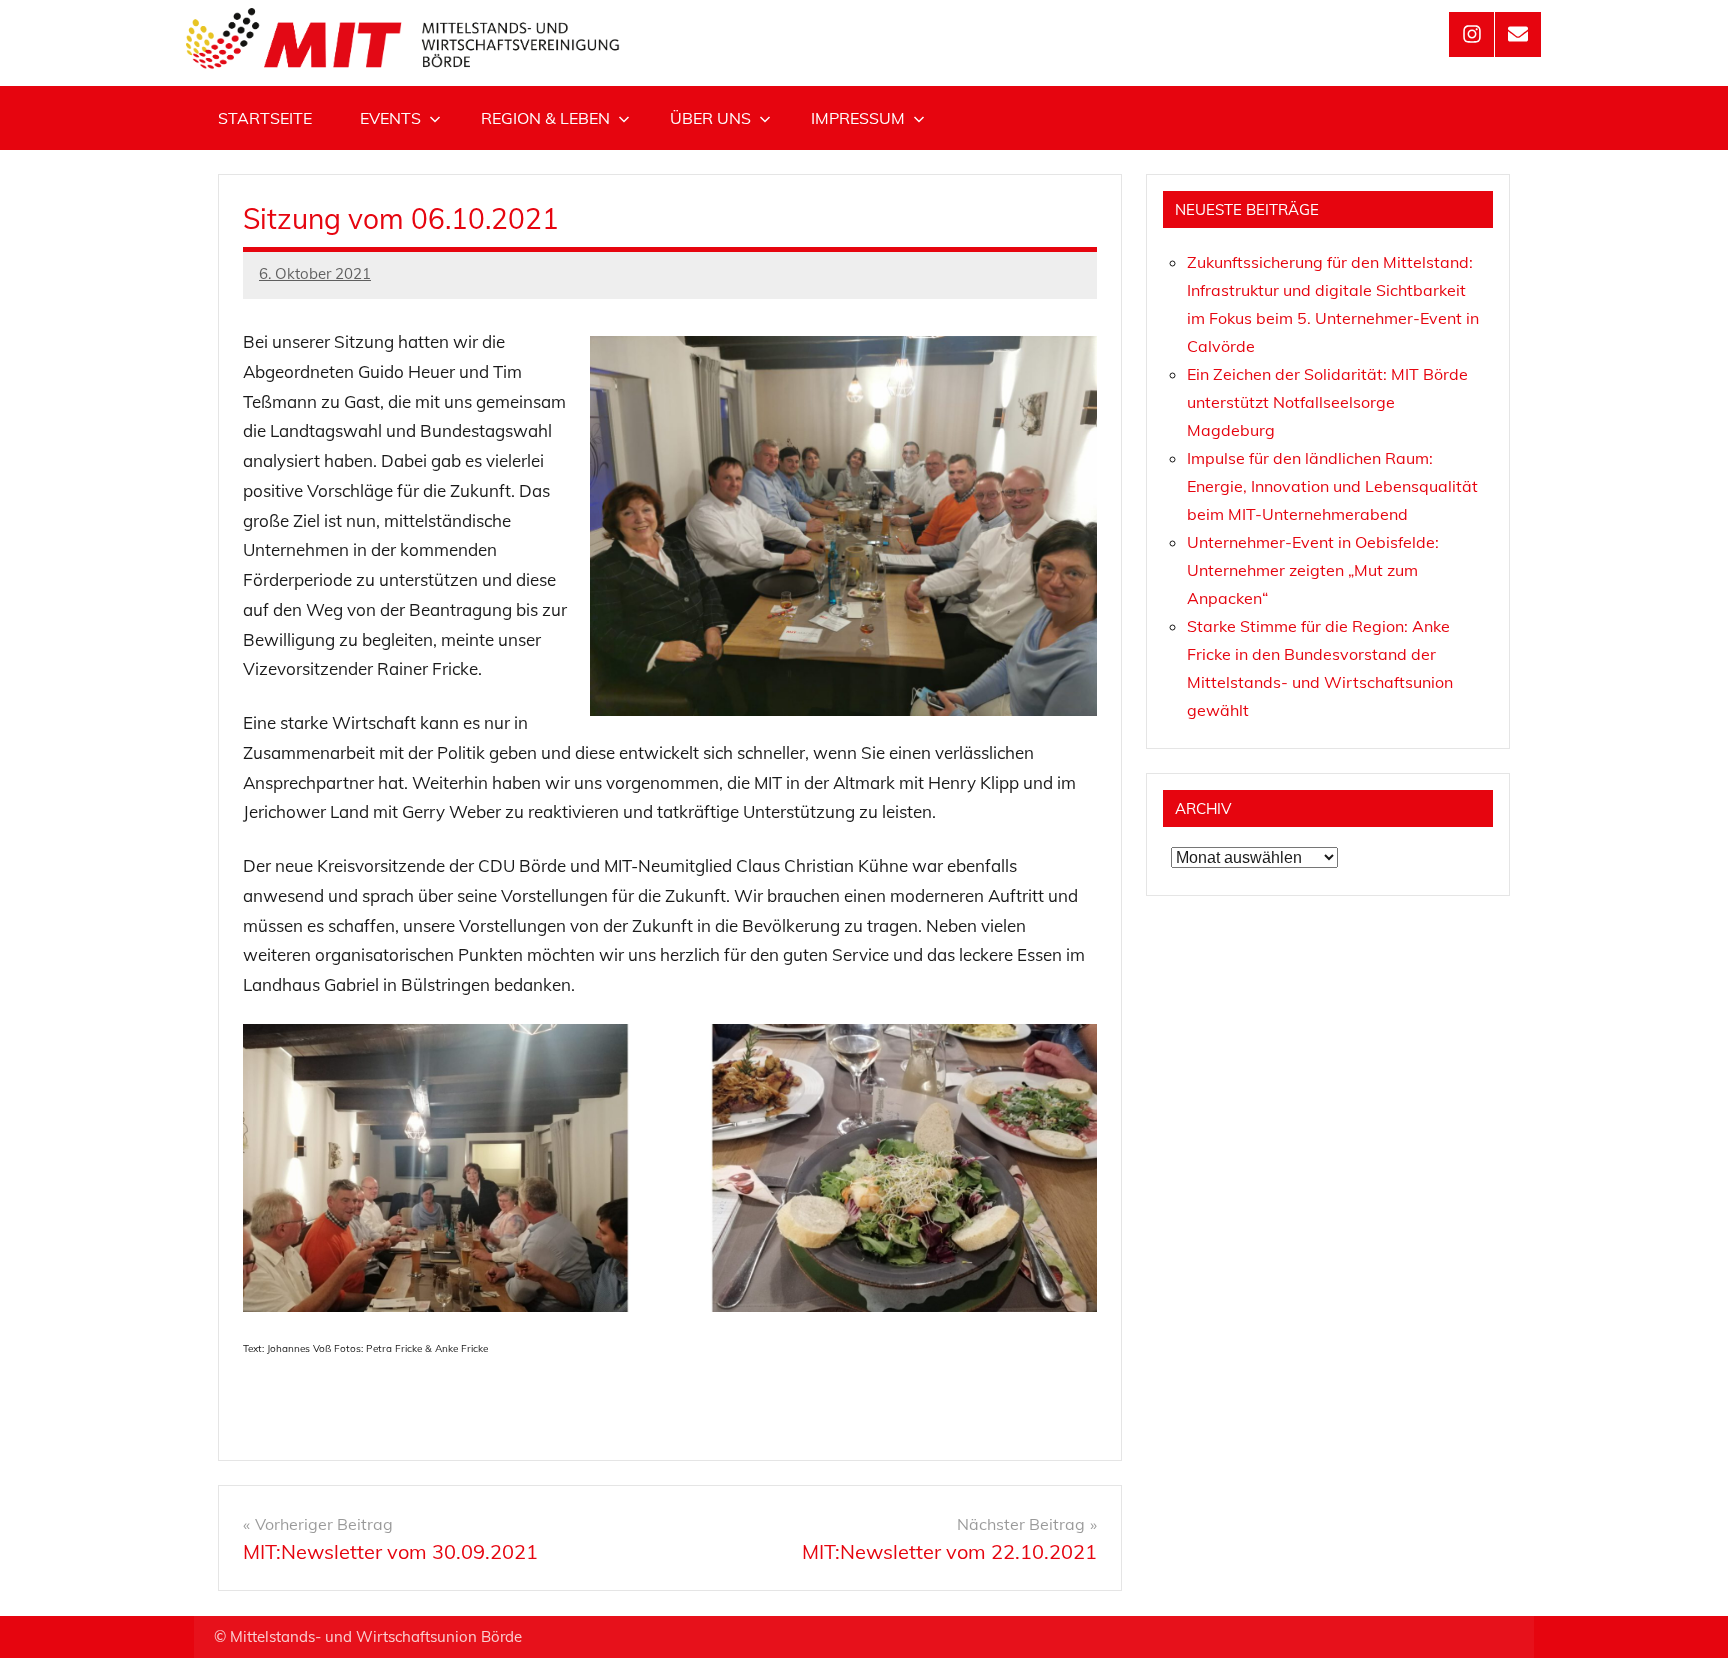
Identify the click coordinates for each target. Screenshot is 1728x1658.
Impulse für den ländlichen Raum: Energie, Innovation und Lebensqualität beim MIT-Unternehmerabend (1332, 486)
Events (390, 118)
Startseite (265, 118)
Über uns (710, 118)
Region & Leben (545, 118)
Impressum (858, 118)
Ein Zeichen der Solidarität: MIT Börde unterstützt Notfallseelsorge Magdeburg (1327, 402)
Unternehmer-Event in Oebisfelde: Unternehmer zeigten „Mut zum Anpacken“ (1313, 570)
